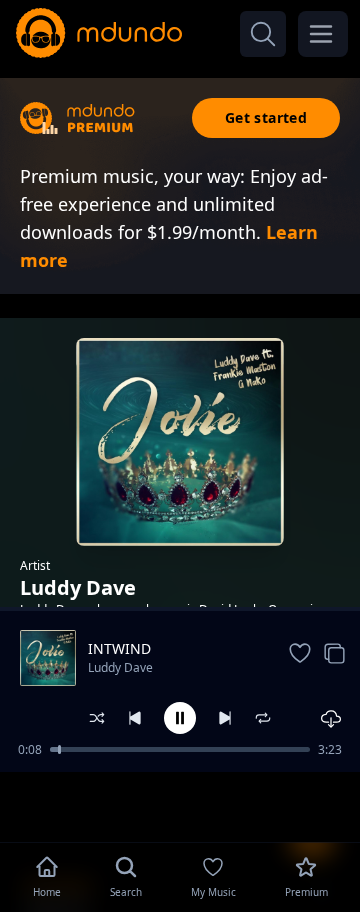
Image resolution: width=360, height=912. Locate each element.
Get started (266, 117)
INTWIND (119, 648)
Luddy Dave (120, 667)
